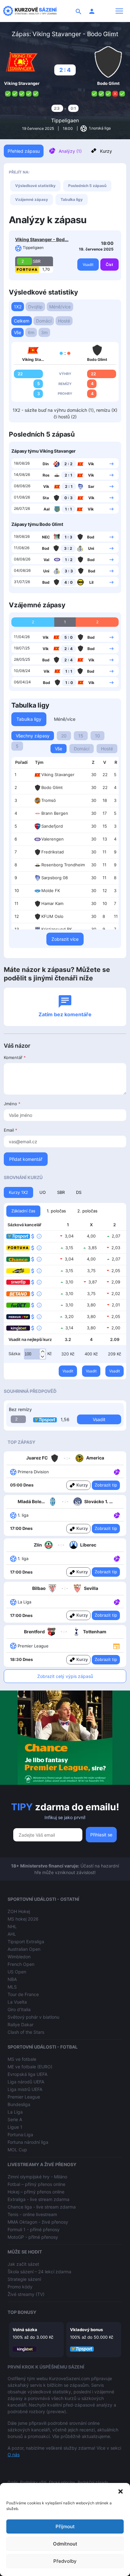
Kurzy (106, 151)
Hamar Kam (52, 903)
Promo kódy (20, 2287)
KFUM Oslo (52, 916)
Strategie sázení (24, 2279)
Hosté (64, 321)
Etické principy (62, 2482)
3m (44, 332)
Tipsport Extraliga (26, 1942)
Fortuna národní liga (28, 2142)
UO (43, 1192)
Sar (91, 486)
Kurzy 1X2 (18, 1192)
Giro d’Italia (19, 2009)
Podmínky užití (33, 2482)
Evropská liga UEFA (27, 2074)
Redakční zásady (93, 2482)
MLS (12, 1987)
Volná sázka (25, 2330)
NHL (12, 1926)
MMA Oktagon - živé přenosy (38, 2222)
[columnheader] (21, 763)
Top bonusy (22, 2312)
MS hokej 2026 (23, 1919)
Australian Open (24, 1949)
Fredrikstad (53, 852)
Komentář (15, 1057)
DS (79, 1192)
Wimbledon (19, 1957)
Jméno (12, 1104)
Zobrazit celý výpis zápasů (65, 1676)
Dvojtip (35, 307)
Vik (91, 464)
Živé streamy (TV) (26, 2294)
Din (46, 464)
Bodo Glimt (52, 787)
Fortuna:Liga (20, 2135)
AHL (12, 1934)
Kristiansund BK (57, 929)
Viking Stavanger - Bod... (42, 239)
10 (98, 736)
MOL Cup (17, 2150)
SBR (61, 1192)
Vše (18, 332)
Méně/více (60, 307)
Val (46, 560)
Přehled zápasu (24, 151)
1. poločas (56, 1211)
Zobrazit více (65, 939)
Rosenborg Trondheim (63, 865)
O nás (14, 2455)
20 (64, 736)
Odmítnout (65, 2544)
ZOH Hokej (19, 1911)
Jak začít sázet (23, 2264)
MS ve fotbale (22, 2059)
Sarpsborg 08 (55, 878)
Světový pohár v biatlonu (33, 2017)
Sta (46, 498)
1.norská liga (99, 128)
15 (81, 736)
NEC (46, 537)
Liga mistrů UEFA (25, 2089)
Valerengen (53, 839)
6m (31, 332)
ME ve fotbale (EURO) (30, 2067)
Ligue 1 (15, 2127)
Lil (91, 582)
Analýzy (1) (70, 151)
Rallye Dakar (21, 2024)
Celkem (22, 321)
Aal (47, 509)
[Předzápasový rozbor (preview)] (116, 1645)
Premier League (24, 2097)
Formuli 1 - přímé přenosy (34, 2229)
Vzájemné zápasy (32, 199)
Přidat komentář (26, 1159)
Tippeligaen (65, 120)
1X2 (18, 307)
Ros (46, 475)
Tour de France (23, 1994)
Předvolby (65, 2561)
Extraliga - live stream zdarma (38, 2199)
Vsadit (88, 265)
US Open (17, 1972)
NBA (12, 1979)
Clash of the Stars (26, 2032)
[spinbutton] (35, 1354)
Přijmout (65, 2526)
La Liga (15, 2112)
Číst (109, 265)
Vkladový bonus (86, 2330)
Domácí (44, 321)
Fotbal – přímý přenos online (36, 2184)
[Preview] (116, 1646)
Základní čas (23, 1211)
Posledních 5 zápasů (87, 186)
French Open (21, 1964)
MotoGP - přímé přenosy (33, 2237)
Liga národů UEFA (26, 2082)
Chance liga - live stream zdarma (42, 2207)
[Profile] (92, 11)
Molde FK (51, 891)
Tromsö (49, 800)
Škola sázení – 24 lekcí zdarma (39, 2272)
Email (11, 1130)
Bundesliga (19, 2104)
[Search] (79, 11)
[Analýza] (117, 1471)
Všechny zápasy (33, 736)
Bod (91, 537)
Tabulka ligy (72, 199)
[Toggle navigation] (119, 11)
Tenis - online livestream (32, 2214)
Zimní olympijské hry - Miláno (37, 2177)
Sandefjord (52, 826)
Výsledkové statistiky (35, 186)
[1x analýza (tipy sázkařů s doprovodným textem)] (116, 1471)
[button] (121, 2491)
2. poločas (87, 1211)
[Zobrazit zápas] (112, 463)
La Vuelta (17, 2002)
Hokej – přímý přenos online (36, 2192)
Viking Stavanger (58, 775)
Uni (91, 548)
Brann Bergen (55, 813)
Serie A (15, 2119)
